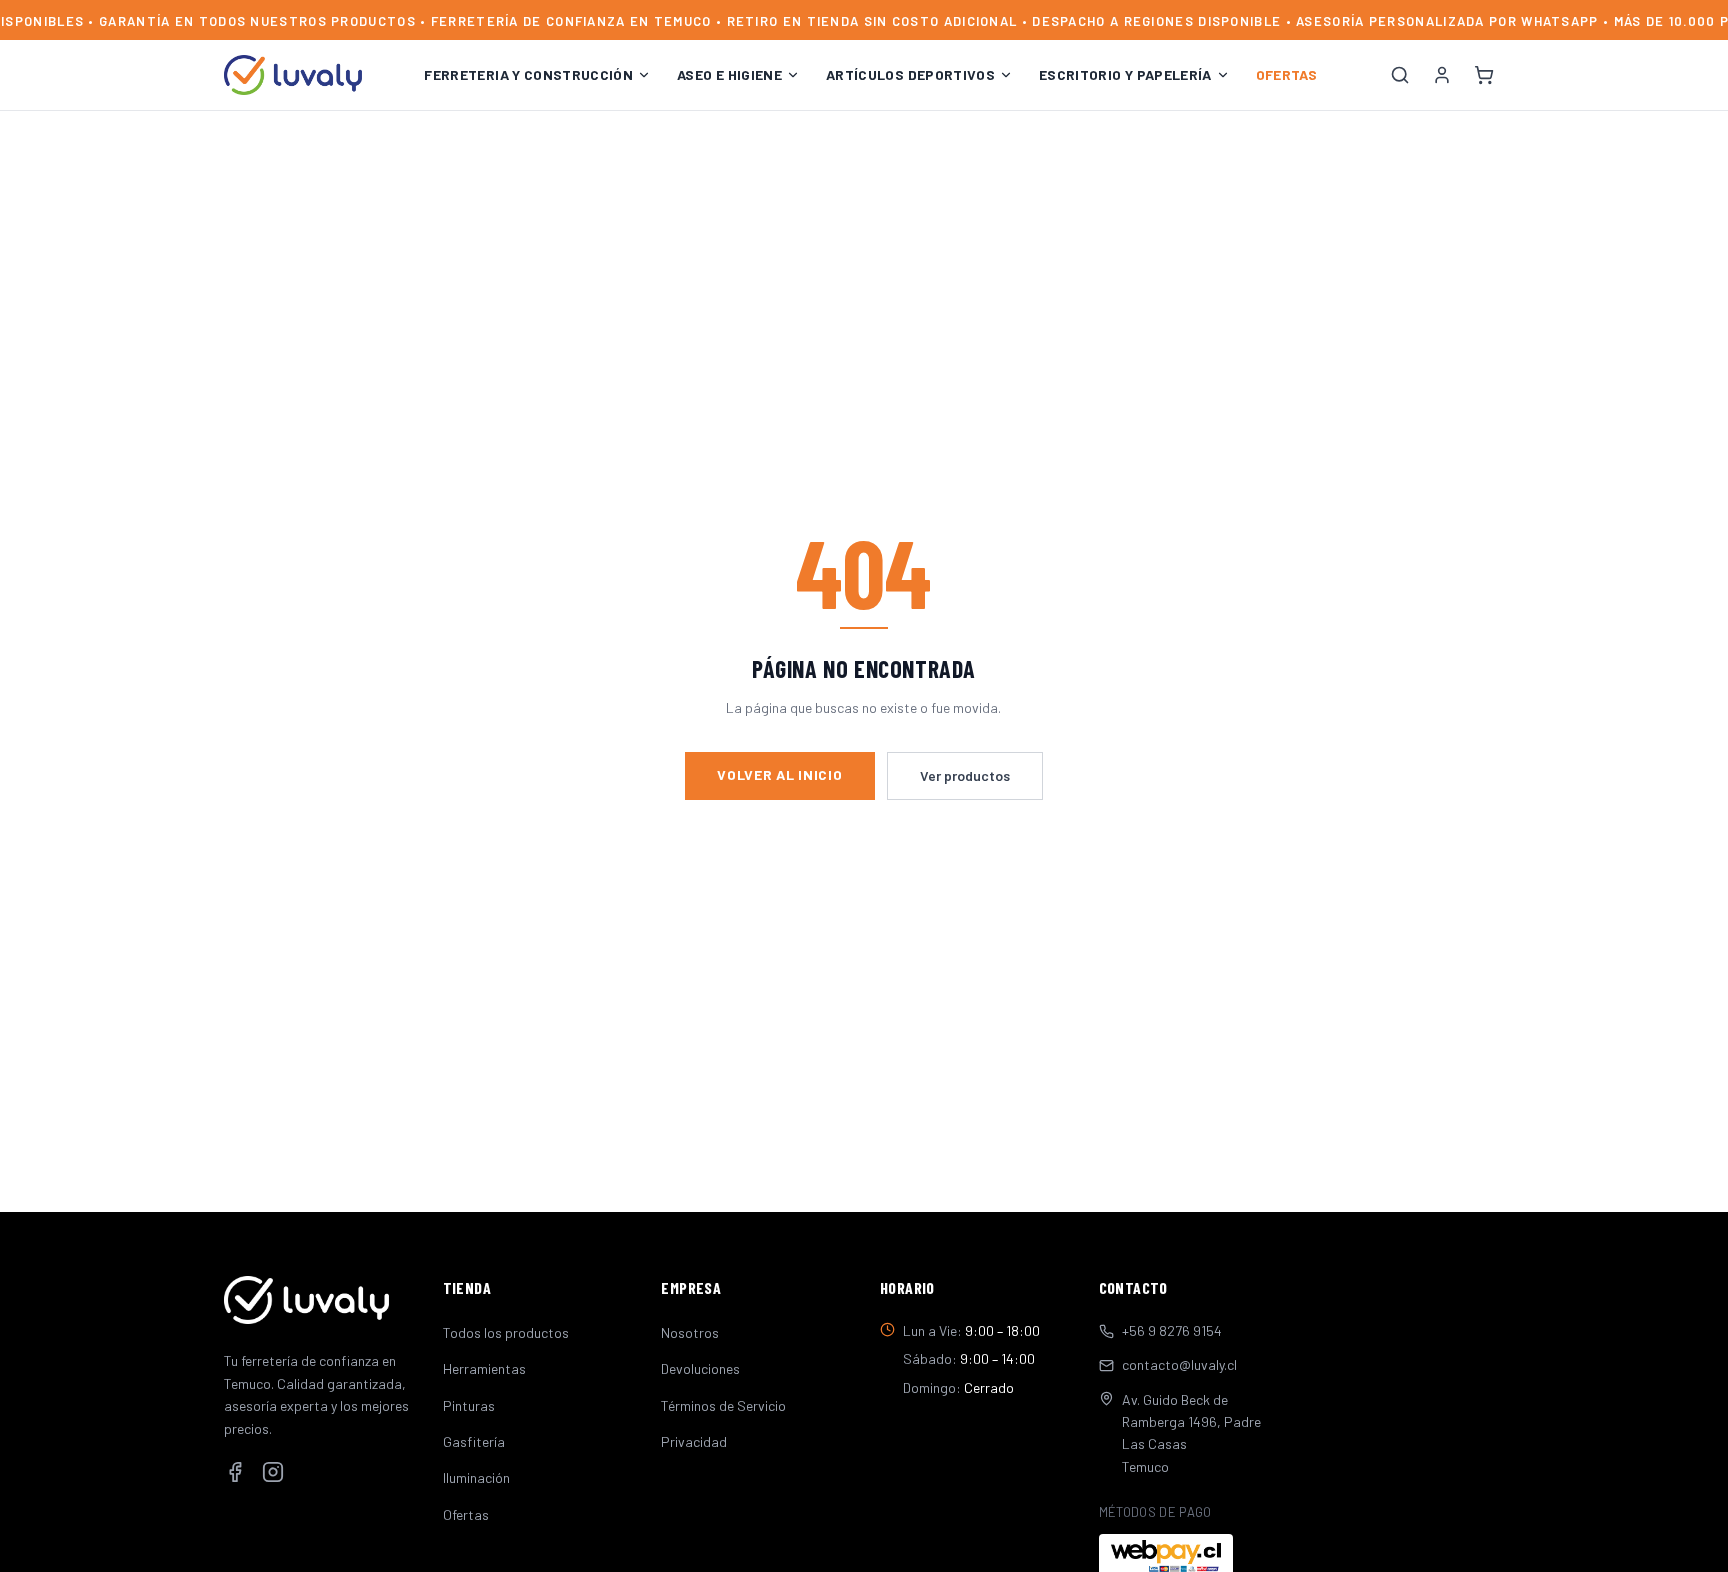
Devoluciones (700, 1368)
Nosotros (690, 1332)
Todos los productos (506, 1332)
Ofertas (1286, 74)
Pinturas (469, 1405)
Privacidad (694, 1441)
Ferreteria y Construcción (528, 74)
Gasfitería (474, 1441)
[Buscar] (1400, 75)
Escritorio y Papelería (1125, 74)
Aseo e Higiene (729, 74)
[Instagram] (273, 1472)
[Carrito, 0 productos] (1484, 75)
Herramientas (484, 1368)
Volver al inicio (779, 774)
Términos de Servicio (723, 1405)
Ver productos (965, 775)
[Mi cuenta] (1442, 75)
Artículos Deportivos (910, 74)
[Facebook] (235, 1472)
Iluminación (476, 1477)
